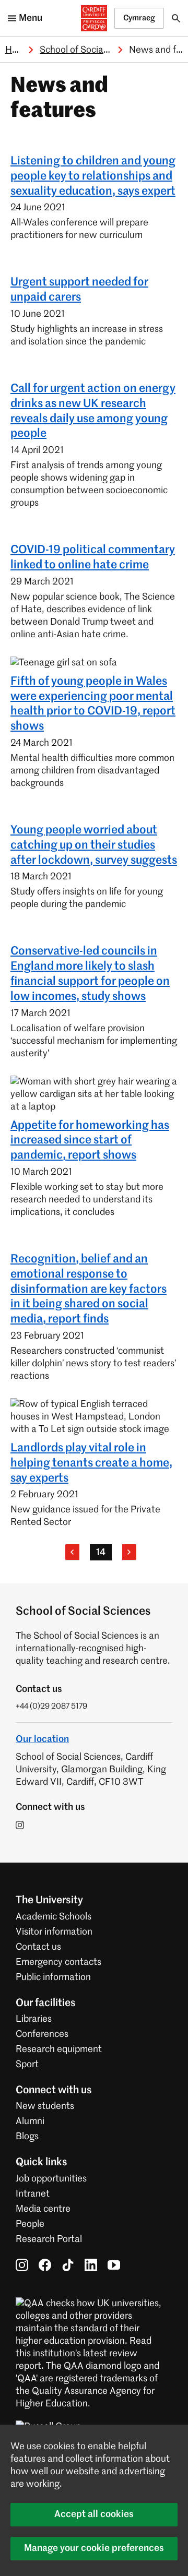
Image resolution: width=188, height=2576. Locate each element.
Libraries (34, 2019)
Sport (27, 2065)
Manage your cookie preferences (94, 2548)
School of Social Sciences (92, 50)
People (30, 2224)
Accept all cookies (94, 2514)
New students (45, 2106)
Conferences (42, 2034)
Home (18, 50)
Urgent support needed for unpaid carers (79, 290)
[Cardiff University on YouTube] (114, 2265)
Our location (42, 1739)
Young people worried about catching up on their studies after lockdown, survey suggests (94, 845)
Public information (53, 1977)
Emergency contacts (58, 1962)
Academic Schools (54, 1917)
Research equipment (59, 2049)
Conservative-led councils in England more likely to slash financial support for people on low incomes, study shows (90, 974)
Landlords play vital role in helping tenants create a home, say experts (91, 1463)
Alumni (30, 2121)
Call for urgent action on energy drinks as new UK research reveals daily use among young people (93, 411)
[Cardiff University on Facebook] (45, 2265)
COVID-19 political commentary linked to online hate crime (93, 558)
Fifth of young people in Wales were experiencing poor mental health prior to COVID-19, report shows (93, 704)
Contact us (38, 1947)
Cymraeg (139, 18)
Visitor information (54, 1932)
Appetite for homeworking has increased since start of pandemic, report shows (90, 1141)
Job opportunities (51, 2179)
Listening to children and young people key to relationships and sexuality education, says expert (93, 176)
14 (101, 1553)
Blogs (27, 2137)
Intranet (33, 2194)
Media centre (43, 2209)
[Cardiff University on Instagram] (22, 2265)
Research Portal (49, 2239)
